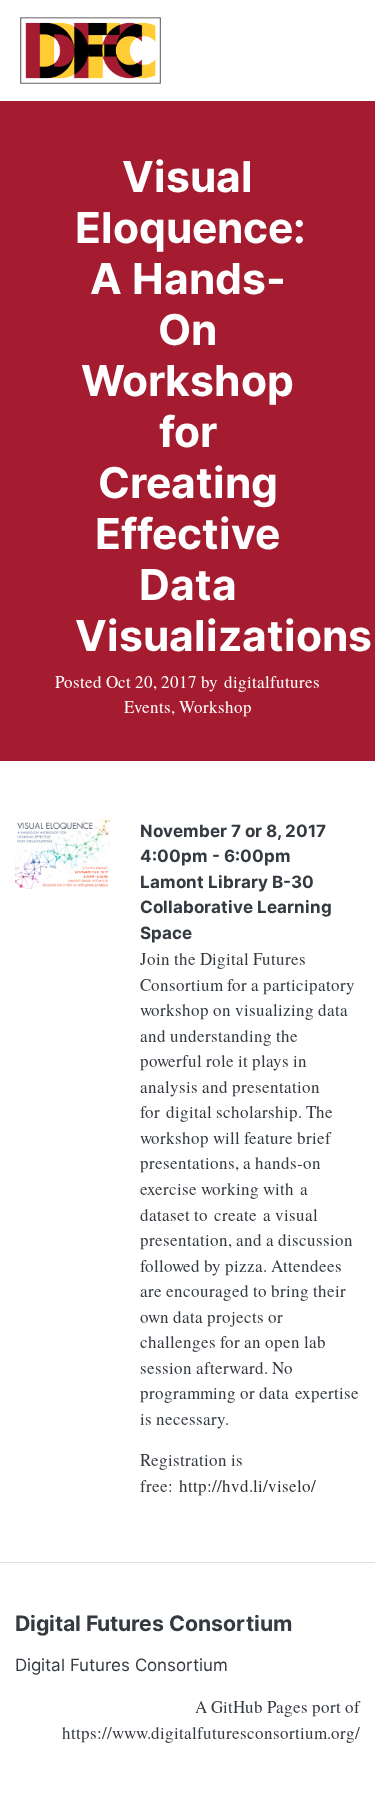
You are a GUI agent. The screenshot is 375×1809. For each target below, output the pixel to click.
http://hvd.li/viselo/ (247, 1485)
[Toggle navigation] (330, 50)
